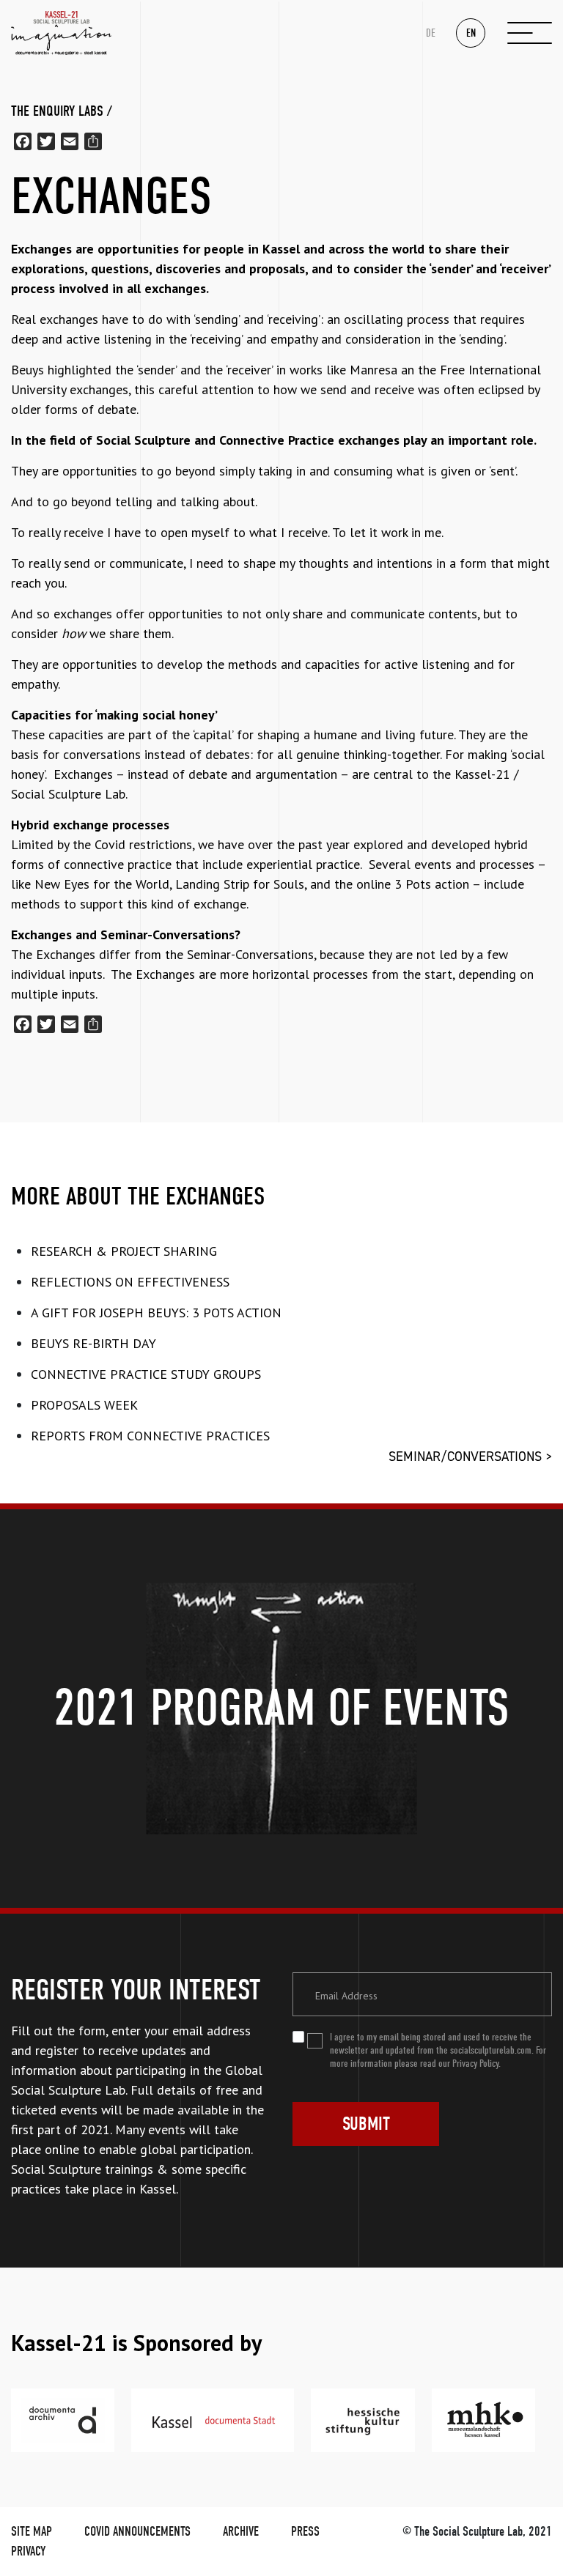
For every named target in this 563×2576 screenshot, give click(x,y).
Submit (366, 2124)
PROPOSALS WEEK (84, 1405)
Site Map (32, 2532)
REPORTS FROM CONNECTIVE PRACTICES (150, 1436)
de (431, 33)
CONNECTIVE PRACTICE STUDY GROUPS (146, 1374)
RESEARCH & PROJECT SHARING (124, 1251)
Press (305, 2532)
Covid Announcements (137, 2532)
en (471, 33)
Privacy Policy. (476, 2064)
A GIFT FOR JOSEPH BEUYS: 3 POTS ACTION (156, 1313)
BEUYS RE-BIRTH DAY (93, 1343)
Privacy (28, 2551)
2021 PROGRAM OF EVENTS (281, 1708)
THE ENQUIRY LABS (57, 111)
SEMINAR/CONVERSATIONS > (470, 1457)
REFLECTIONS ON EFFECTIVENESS (130, 1282)
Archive (241, 2532)
